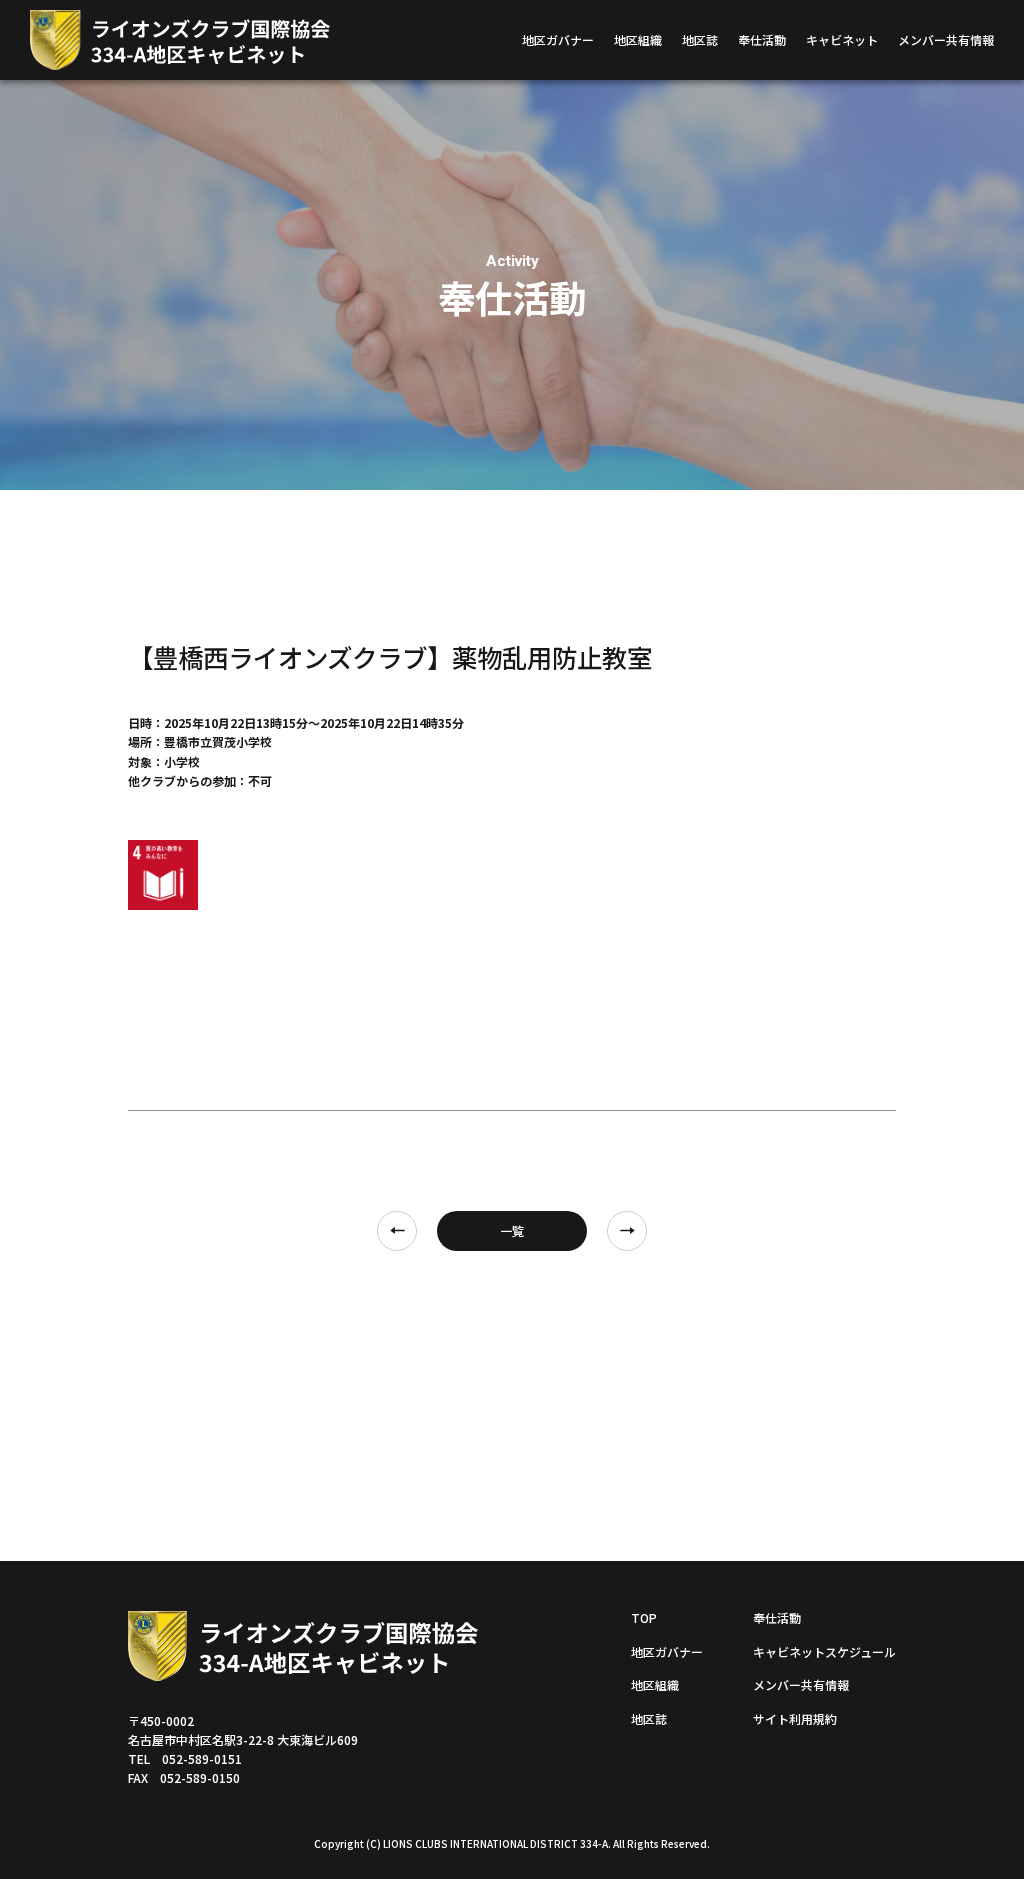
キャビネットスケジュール (824, 1651)
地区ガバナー (558, 39)
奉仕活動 (762, 39)
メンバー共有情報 (946, 39)
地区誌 (700, 39)
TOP (644, 1617)
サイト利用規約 (795, 1718)
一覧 (512, 1230)
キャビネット (842, 39)
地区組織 (638, 39)
